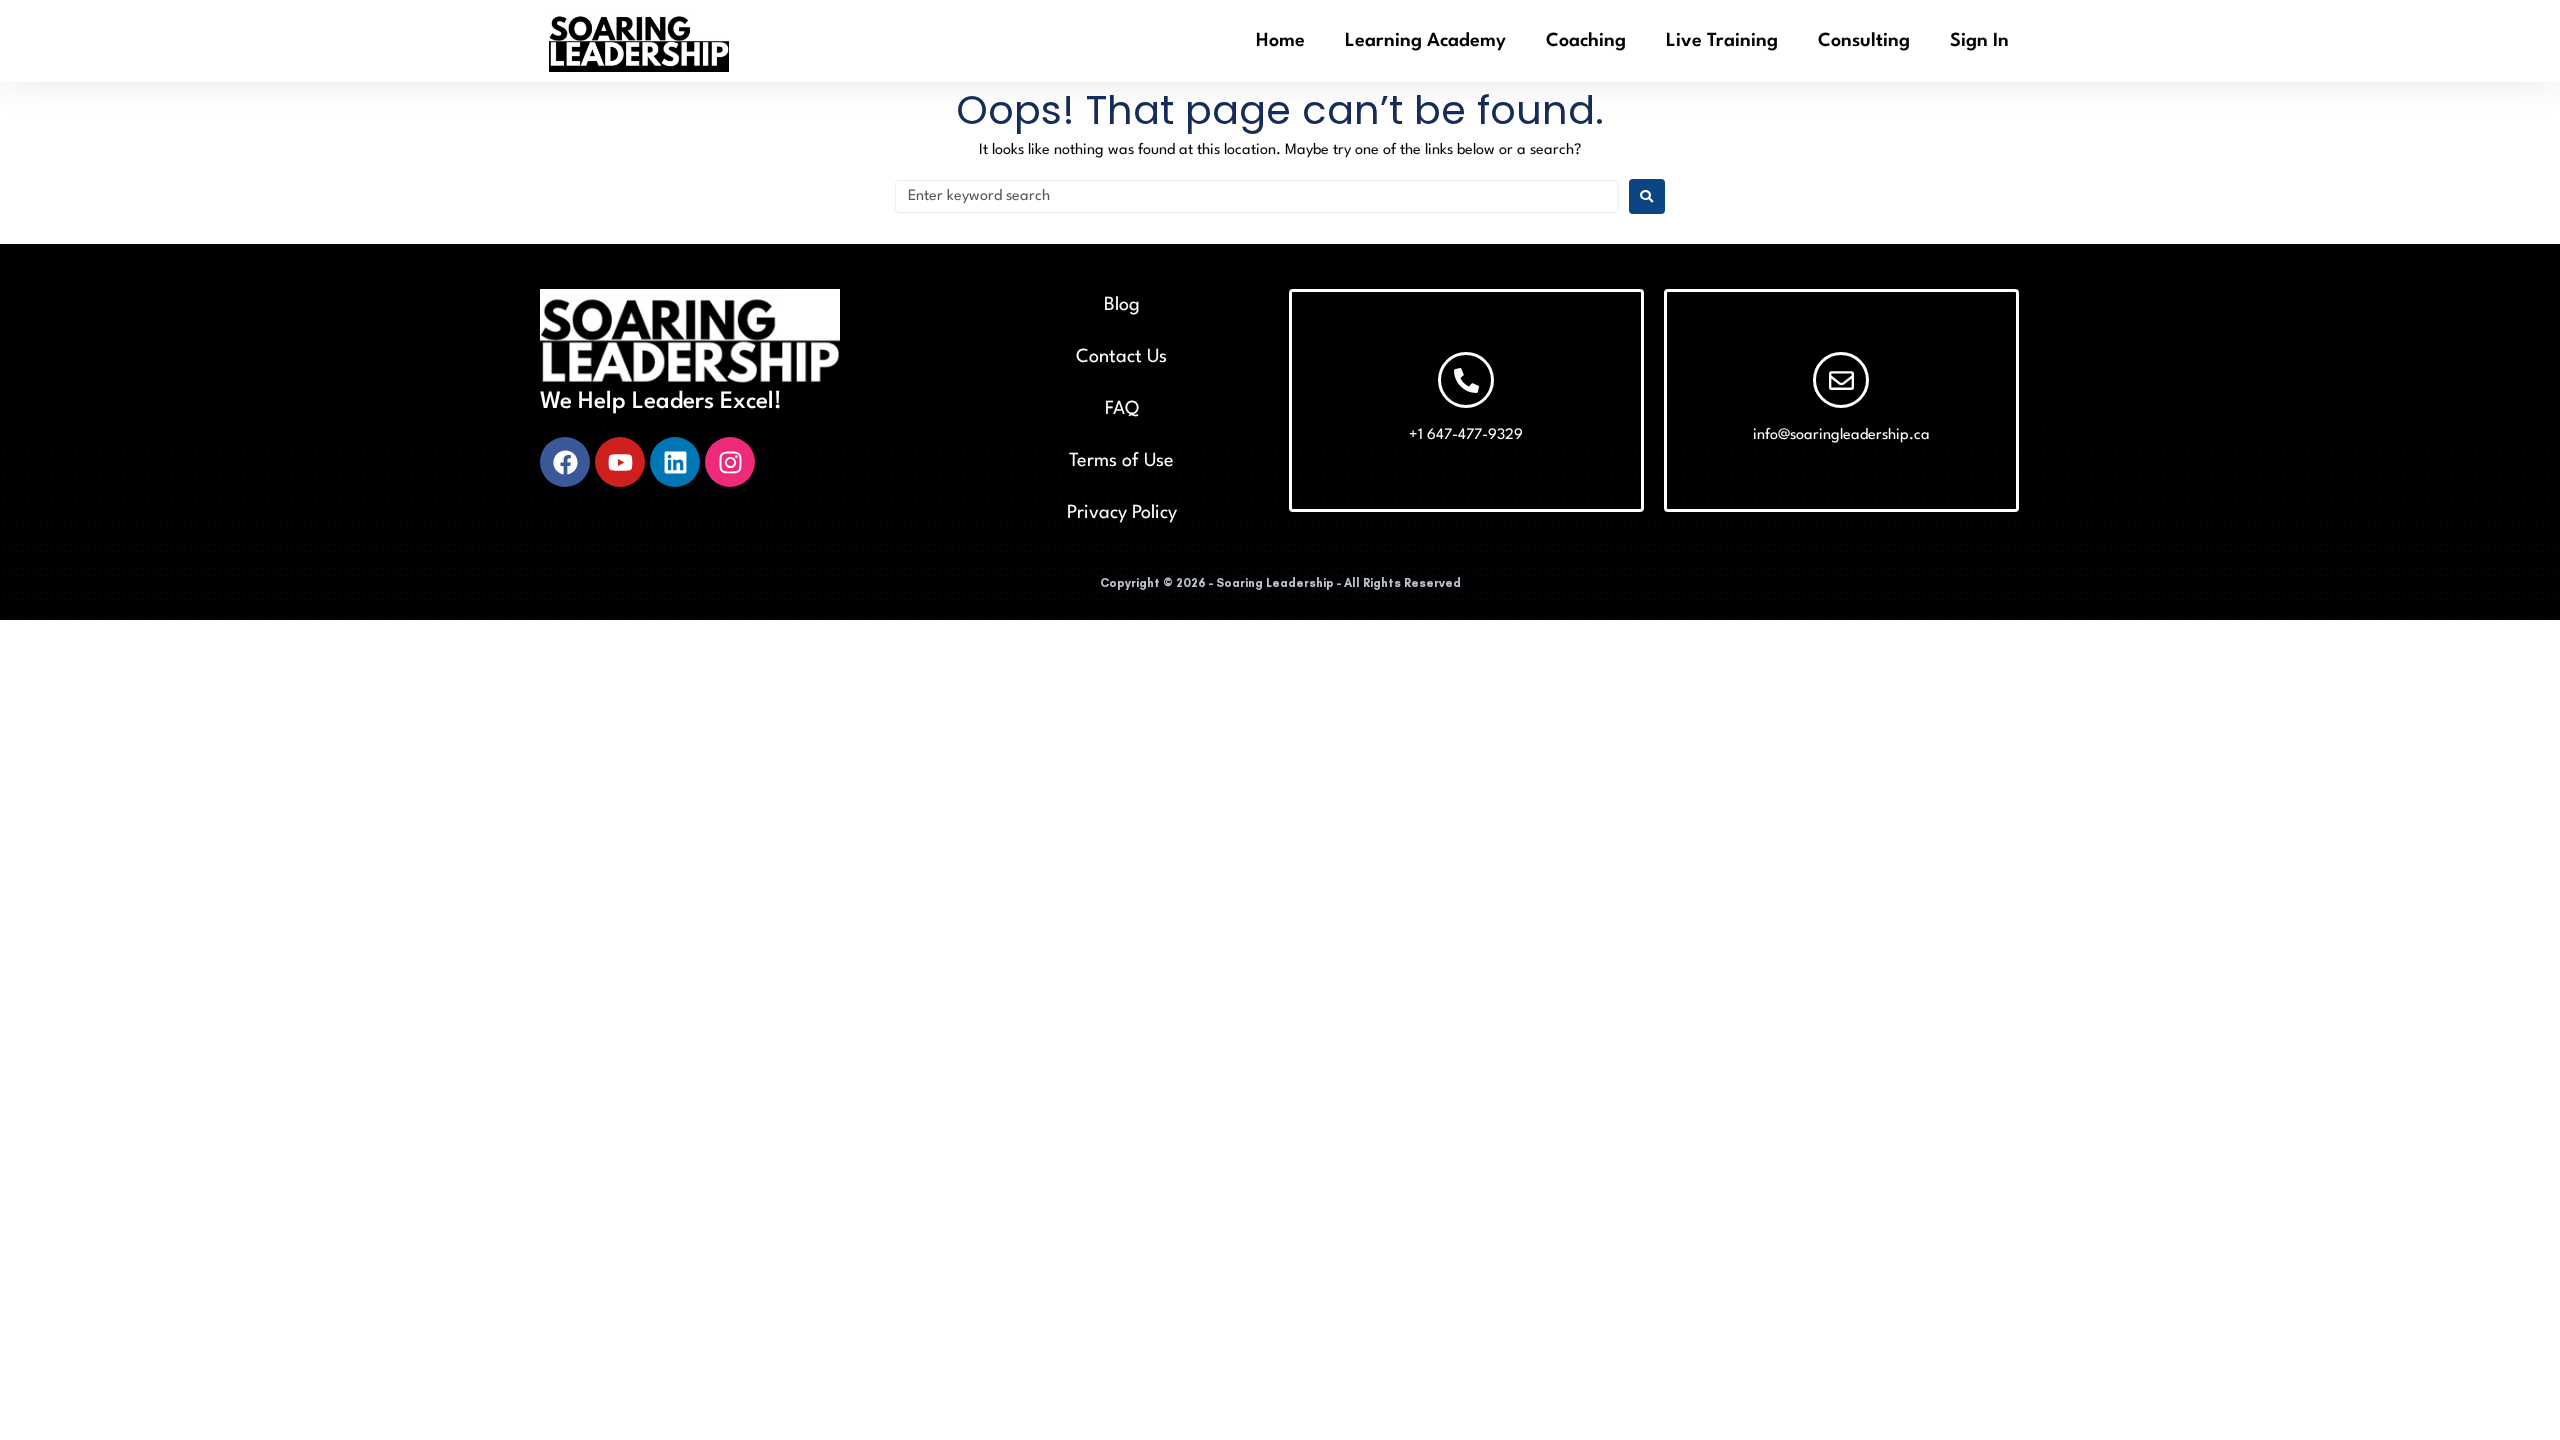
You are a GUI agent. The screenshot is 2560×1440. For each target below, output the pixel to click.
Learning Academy (1425, 41)
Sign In (1979, 41)
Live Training (1722, 41)
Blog (1122, 305)
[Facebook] (565, 462)
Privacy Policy (1122, 513)
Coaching (1586, 41)
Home (1280, 41)
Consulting (1864, 41)
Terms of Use (1121, 461)
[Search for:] (1257, 196)
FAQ (1122, 409)
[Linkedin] (675, 462)
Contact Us (1121, 357)
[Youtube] (620, 462)
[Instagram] (730, 462)
